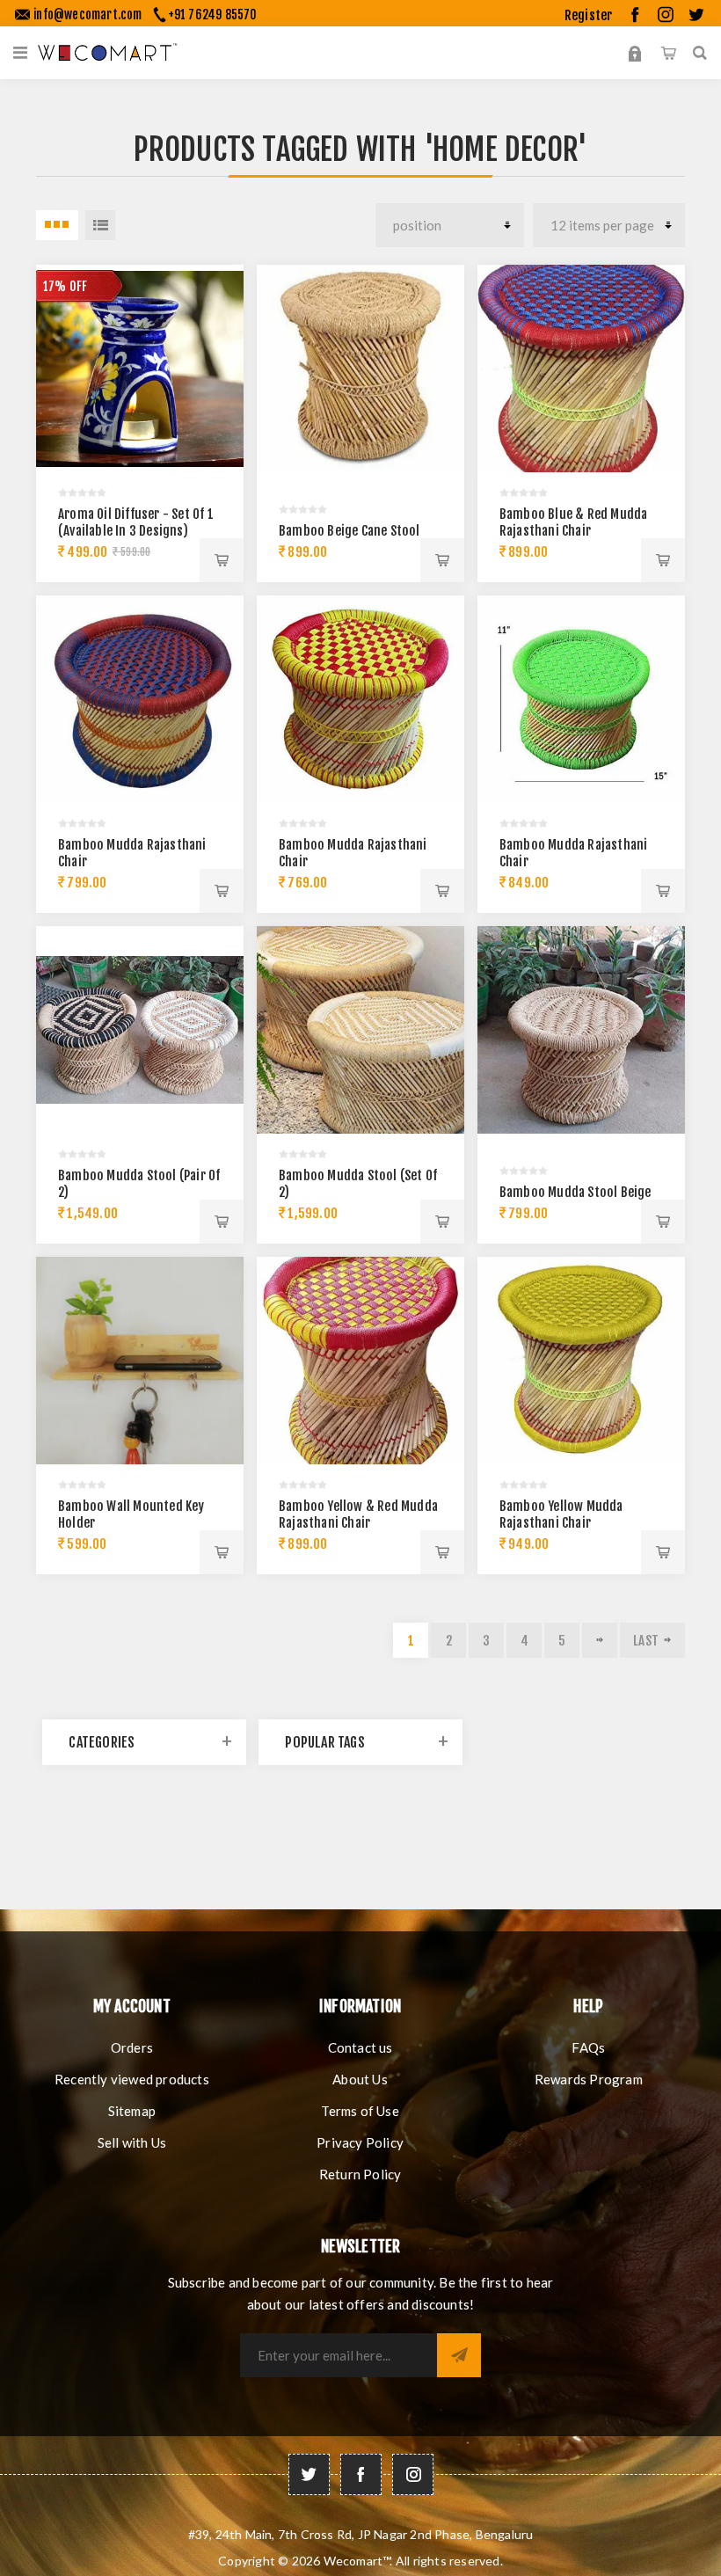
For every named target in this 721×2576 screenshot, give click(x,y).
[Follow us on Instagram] (413, 2474)
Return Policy (360, 2174)
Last (646, 1641)
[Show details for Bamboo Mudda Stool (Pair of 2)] (140, 1030)
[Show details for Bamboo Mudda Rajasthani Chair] (140, 699)
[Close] (635, 180)
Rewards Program (589, 2079)
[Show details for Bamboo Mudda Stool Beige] (581, 1030)
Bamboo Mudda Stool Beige (575, 1192)
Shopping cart (668, 53)
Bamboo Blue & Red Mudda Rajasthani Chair (574, 522)
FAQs (588, 2047)
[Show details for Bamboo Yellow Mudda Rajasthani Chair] (581, 1361)
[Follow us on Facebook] (361, 2474)
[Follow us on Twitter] (309, 2474)
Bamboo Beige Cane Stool (350, 531)
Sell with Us (132, 2142)
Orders (132, 2047)
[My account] (635, 53)
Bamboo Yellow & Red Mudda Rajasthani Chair (358, 1514)
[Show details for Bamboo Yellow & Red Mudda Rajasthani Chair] (360, 1361)
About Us (360, 2079)
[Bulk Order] (21, 53)
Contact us (360, 2047)
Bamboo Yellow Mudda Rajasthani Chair (561, 1514)
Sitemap (132, 2111)
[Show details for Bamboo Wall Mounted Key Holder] (140, 1361)
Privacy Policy (360, 2142)
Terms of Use (360, 2111)
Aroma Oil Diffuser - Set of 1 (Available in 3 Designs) (136, 522)
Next (600, 1640)
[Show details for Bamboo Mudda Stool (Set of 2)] (360, 1030)
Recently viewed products (132, 2079)
